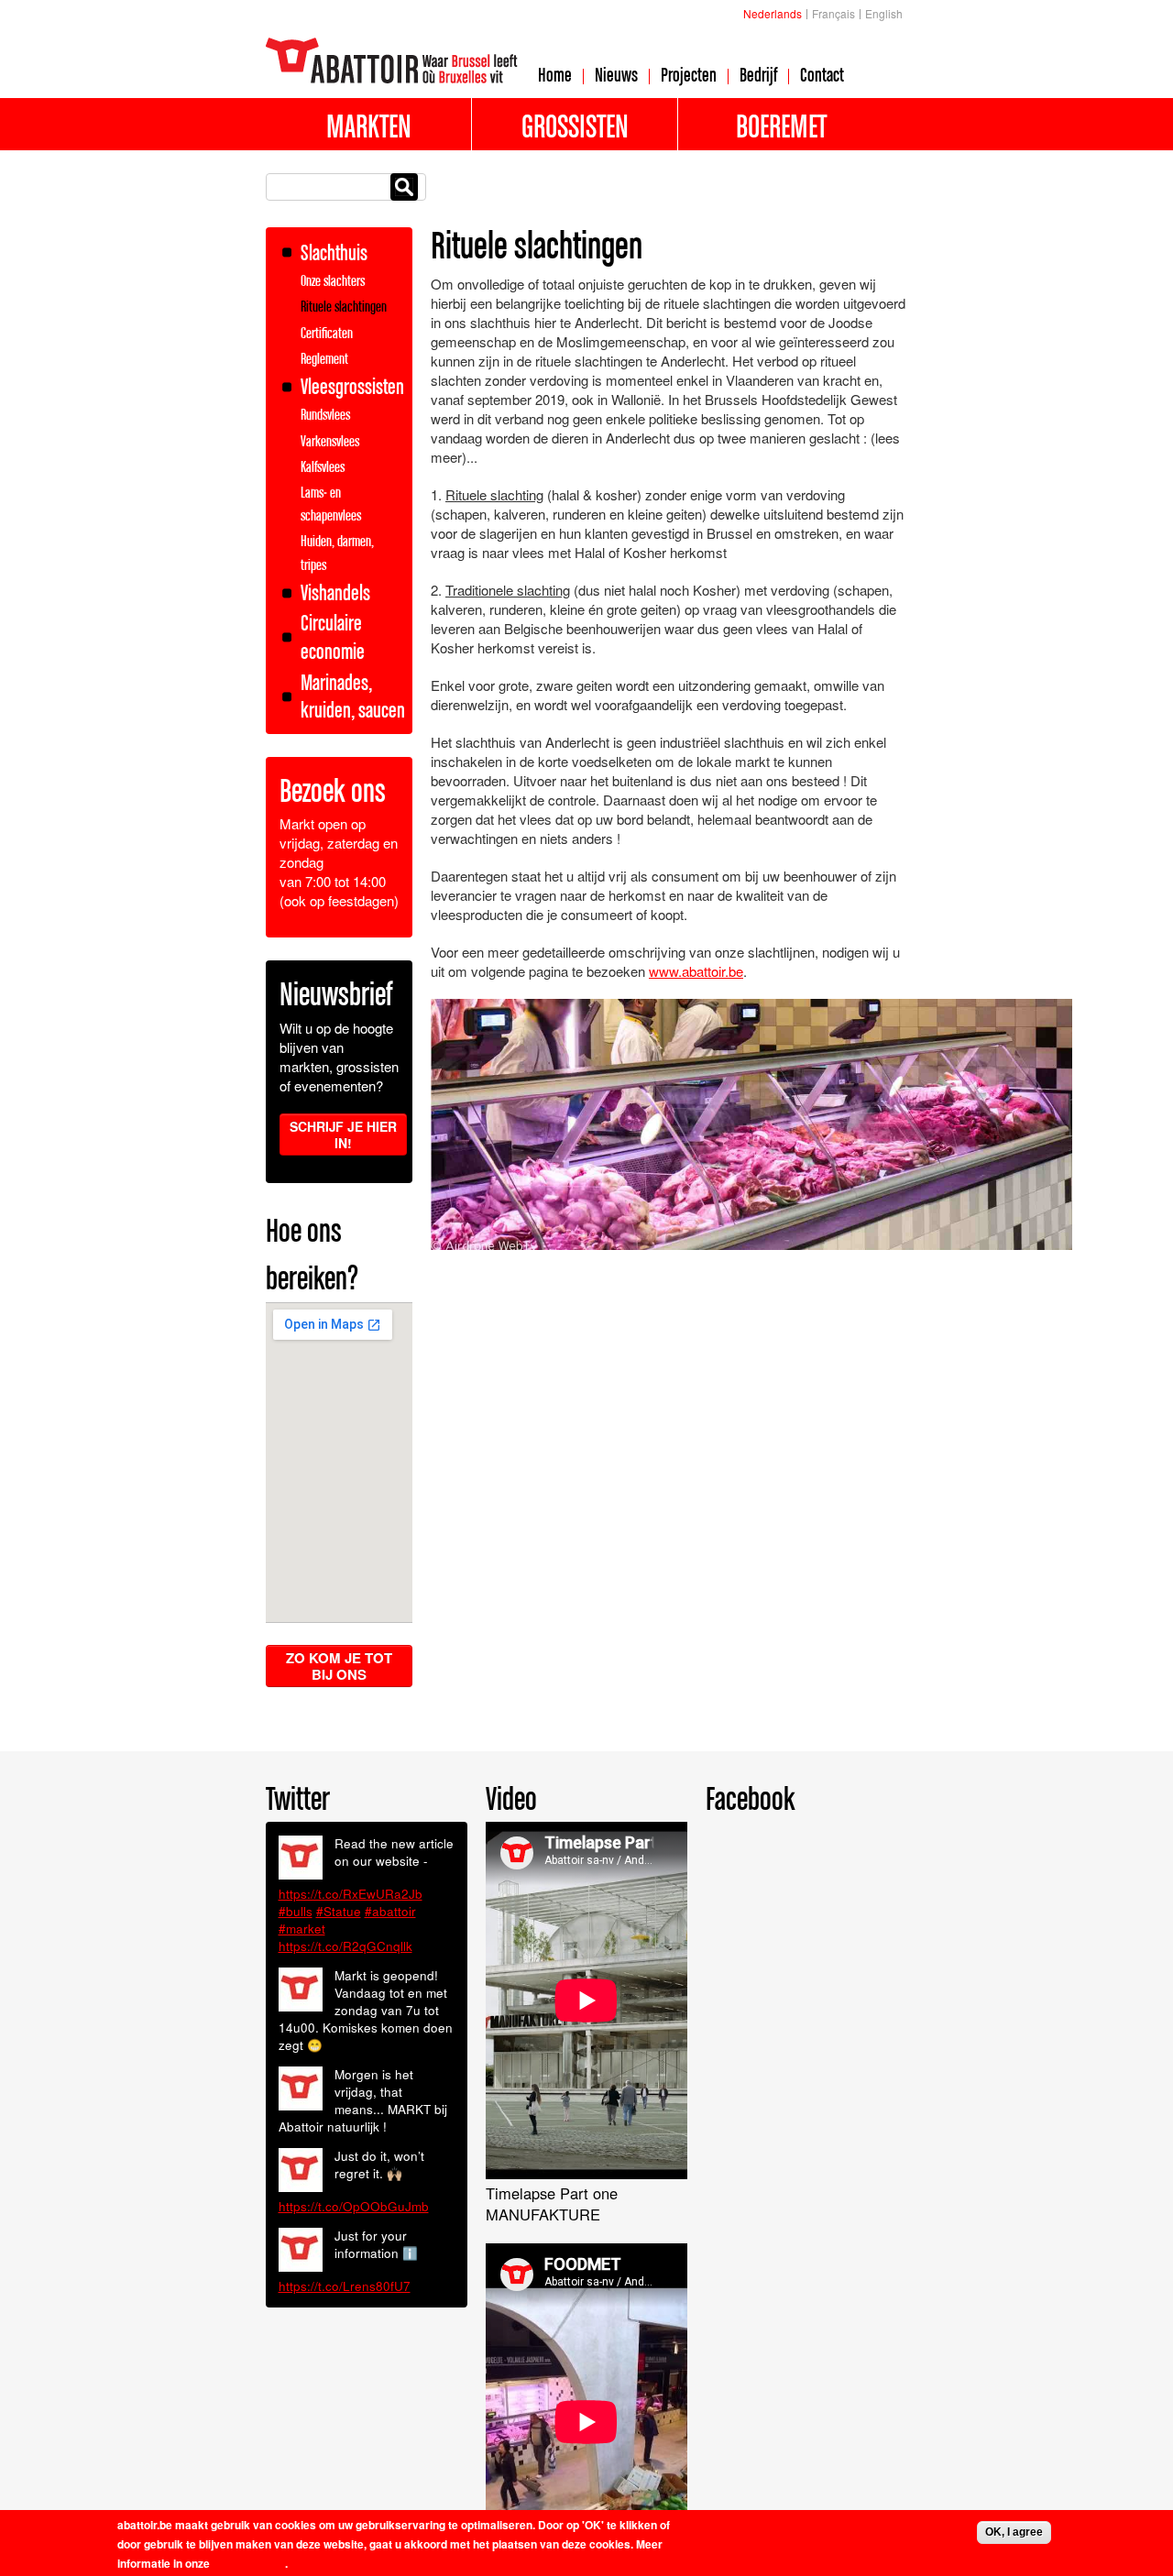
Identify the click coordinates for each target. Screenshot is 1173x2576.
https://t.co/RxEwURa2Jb (351, 1894)
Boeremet (781, 126)
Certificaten (327, 333)
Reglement (324, 358)
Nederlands (773, 13)
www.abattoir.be (696, 971)
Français (833, 13)
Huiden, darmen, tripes (337, 552)
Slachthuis (334, 252)
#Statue (339, 1911)
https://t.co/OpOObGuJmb (354, 2206)
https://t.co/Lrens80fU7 (345, 2286)
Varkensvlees (330, 441)
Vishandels (335, 592)
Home (555, 74)
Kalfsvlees (323, 466)
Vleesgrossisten (352, 386)
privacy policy (249, 2563)
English (884, 13)
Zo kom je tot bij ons (339, 1666)
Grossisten (575, 126)
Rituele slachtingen (344, 306)
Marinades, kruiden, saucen (353, 696)
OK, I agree (1014, 2532)
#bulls (296, 1911)
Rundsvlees (325, 414)
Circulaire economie (333, 637)
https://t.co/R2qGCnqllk (345, 1946)
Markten (369, 126)
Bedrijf (758, 74)
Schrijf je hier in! (343, 1135)
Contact (822, 74)
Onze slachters (333, 280)
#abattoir (390, 1911)
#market (302, 1929)
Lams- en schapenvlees (331, 504)
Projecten (689, 74)
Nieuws (616, 74)
